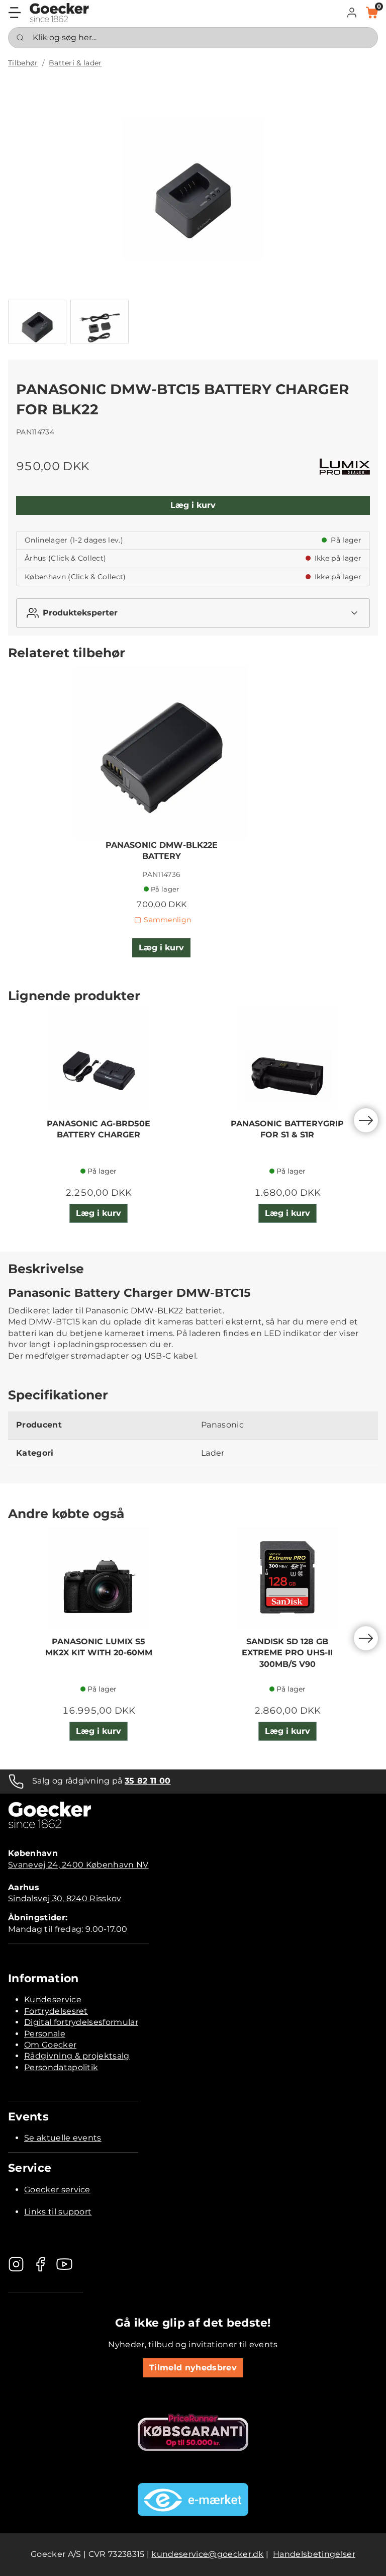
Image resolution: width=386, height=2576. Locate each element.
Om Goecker (50, 2045)
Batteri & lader (75, 63)
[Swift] (59, 13)
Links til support (58, 2212)
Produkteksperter (80, 613)
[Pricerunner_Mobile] (193, 2432)
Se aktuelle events (63, 2138)
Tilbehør (23, 63)
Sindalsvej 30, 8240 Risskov (65, 1898)
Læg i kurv (193, 505)
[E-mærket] (193, 2500)
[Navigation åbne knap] (15, 13)
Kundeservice (53, 2000)
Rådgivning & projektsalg (77, 2056)
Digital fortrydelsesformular (81, 2022)
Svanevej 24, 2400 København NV (78, 1865)
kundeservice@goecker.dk (207, 2554)
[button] (352, 13)
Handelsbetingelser (314, 2554)
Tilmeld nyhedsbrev (193, 2368)
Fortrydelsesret (56, 2011)
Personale (45, 2034)
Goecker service (57, 2190)
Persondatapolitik (61, 2067)
